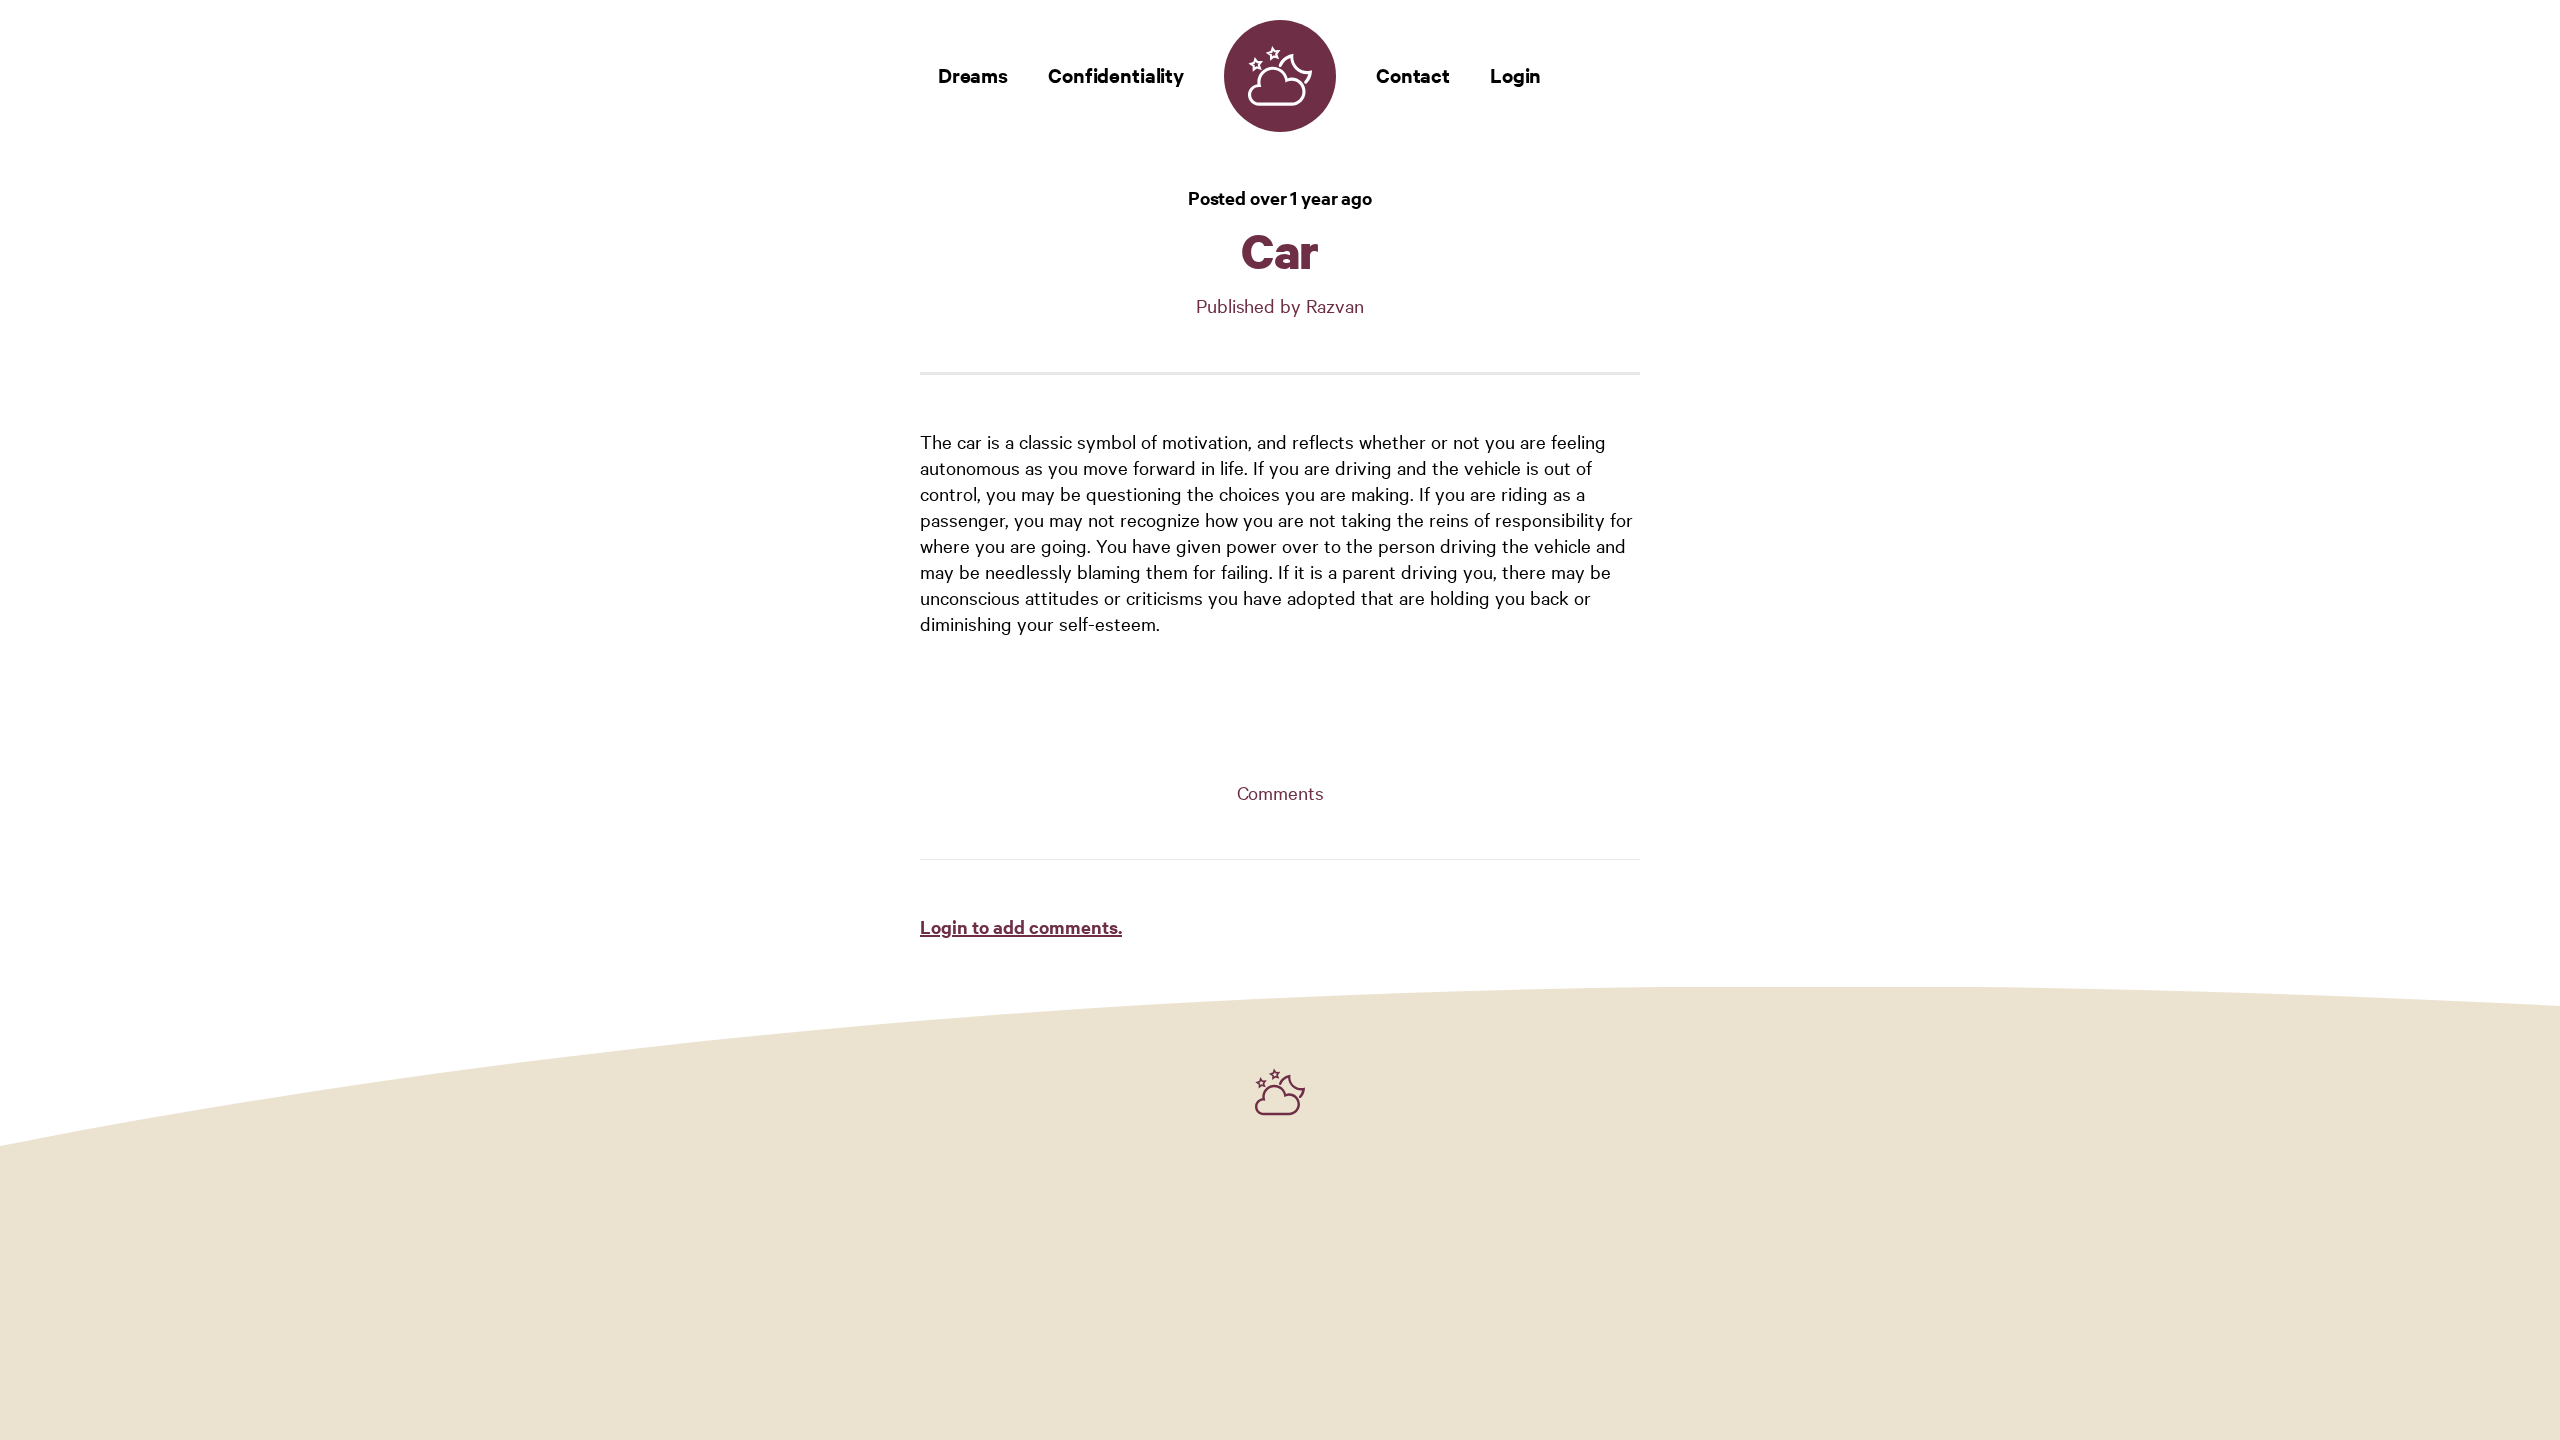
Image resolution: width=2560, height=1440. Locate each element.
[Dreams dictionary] (1280, 76)
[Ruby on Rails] (1280, 1092)
